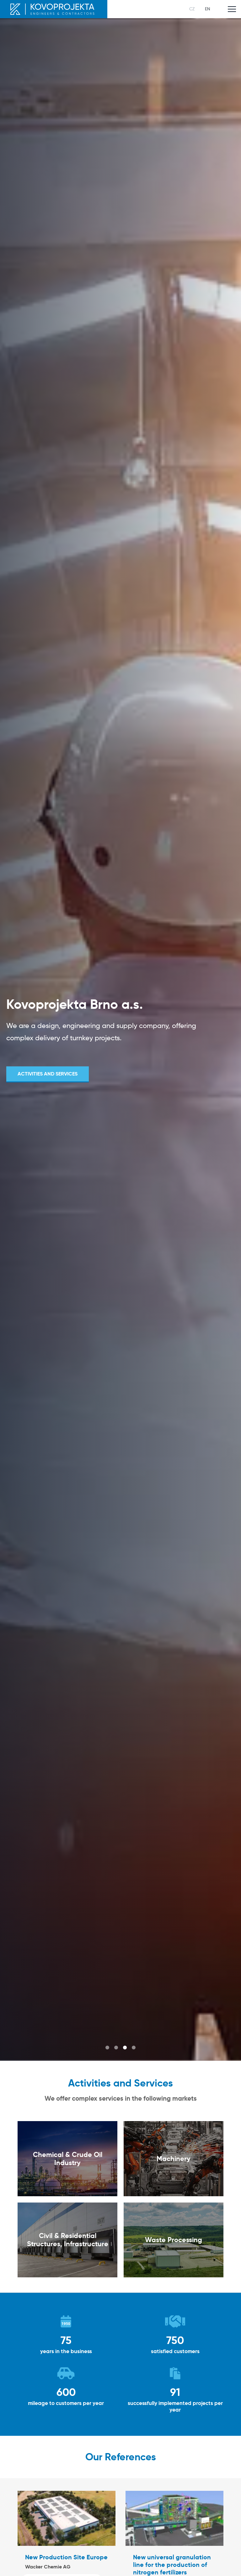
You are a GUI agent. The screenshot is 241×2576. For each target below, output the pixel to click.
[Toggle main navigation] (232, 9)
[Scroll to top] (227, 2562)
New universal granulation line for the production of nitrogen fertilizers (172, 2565)
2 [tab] (116, 2048)
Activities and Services (48, 1074)
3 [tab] (125, 2048)
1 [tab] (107, 2048)
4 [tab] (134, 2048)
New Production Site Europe (66, 2557)
